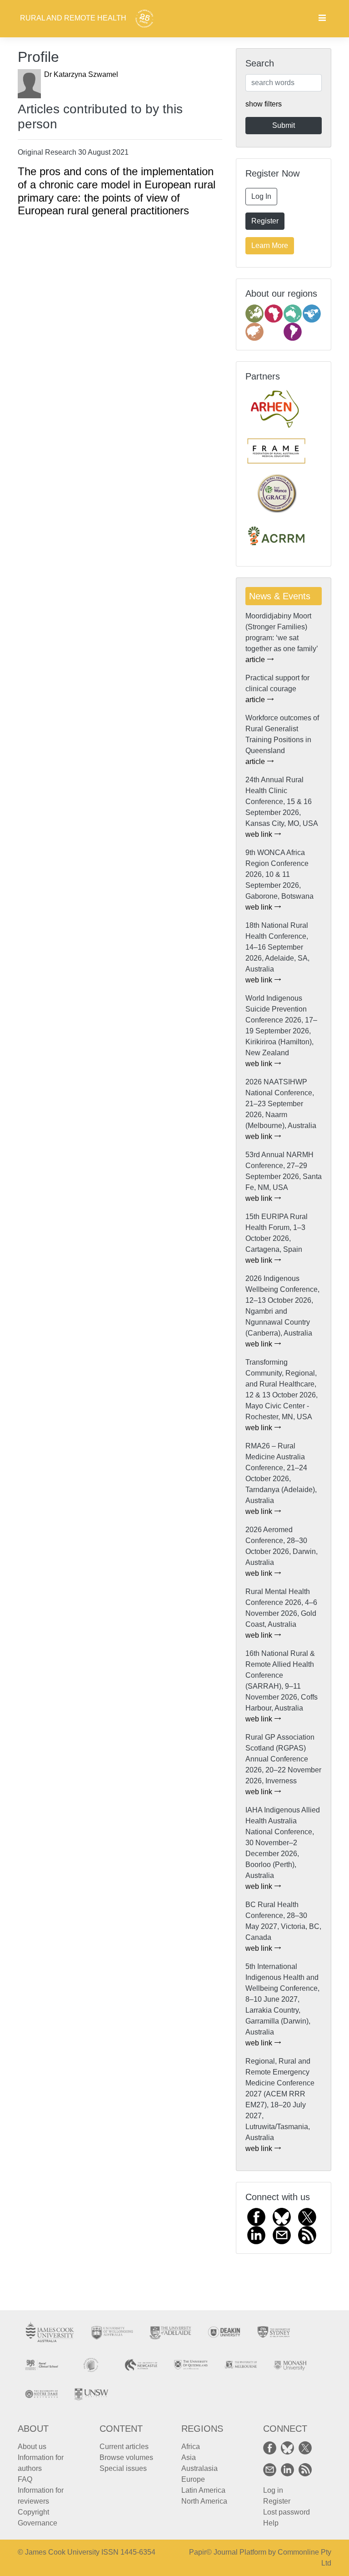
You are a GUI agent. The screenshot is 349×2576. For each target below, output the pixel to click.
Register (265, 221)
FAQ (25, 2479)
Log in (273, 2490)
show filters (264, 104)
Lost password (287, 2512)
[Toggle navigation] (322, 19)
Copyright (33, 2512)
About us (32, 2447)
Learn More (270, 245)
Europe (193, 2479)
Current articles (124, 2447)
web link (260, 834)
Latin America (203, 2490)
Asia (189, 2457)
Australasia (199, 2468)
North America (204, 2501)
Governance (37, 2523)
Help (271, 2523)
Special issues (123, 2468)
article (256, 660)
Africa (191, 2447)
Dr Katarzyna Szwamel (81, 74)
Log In (261, 196)
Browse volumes (126, 2457)
